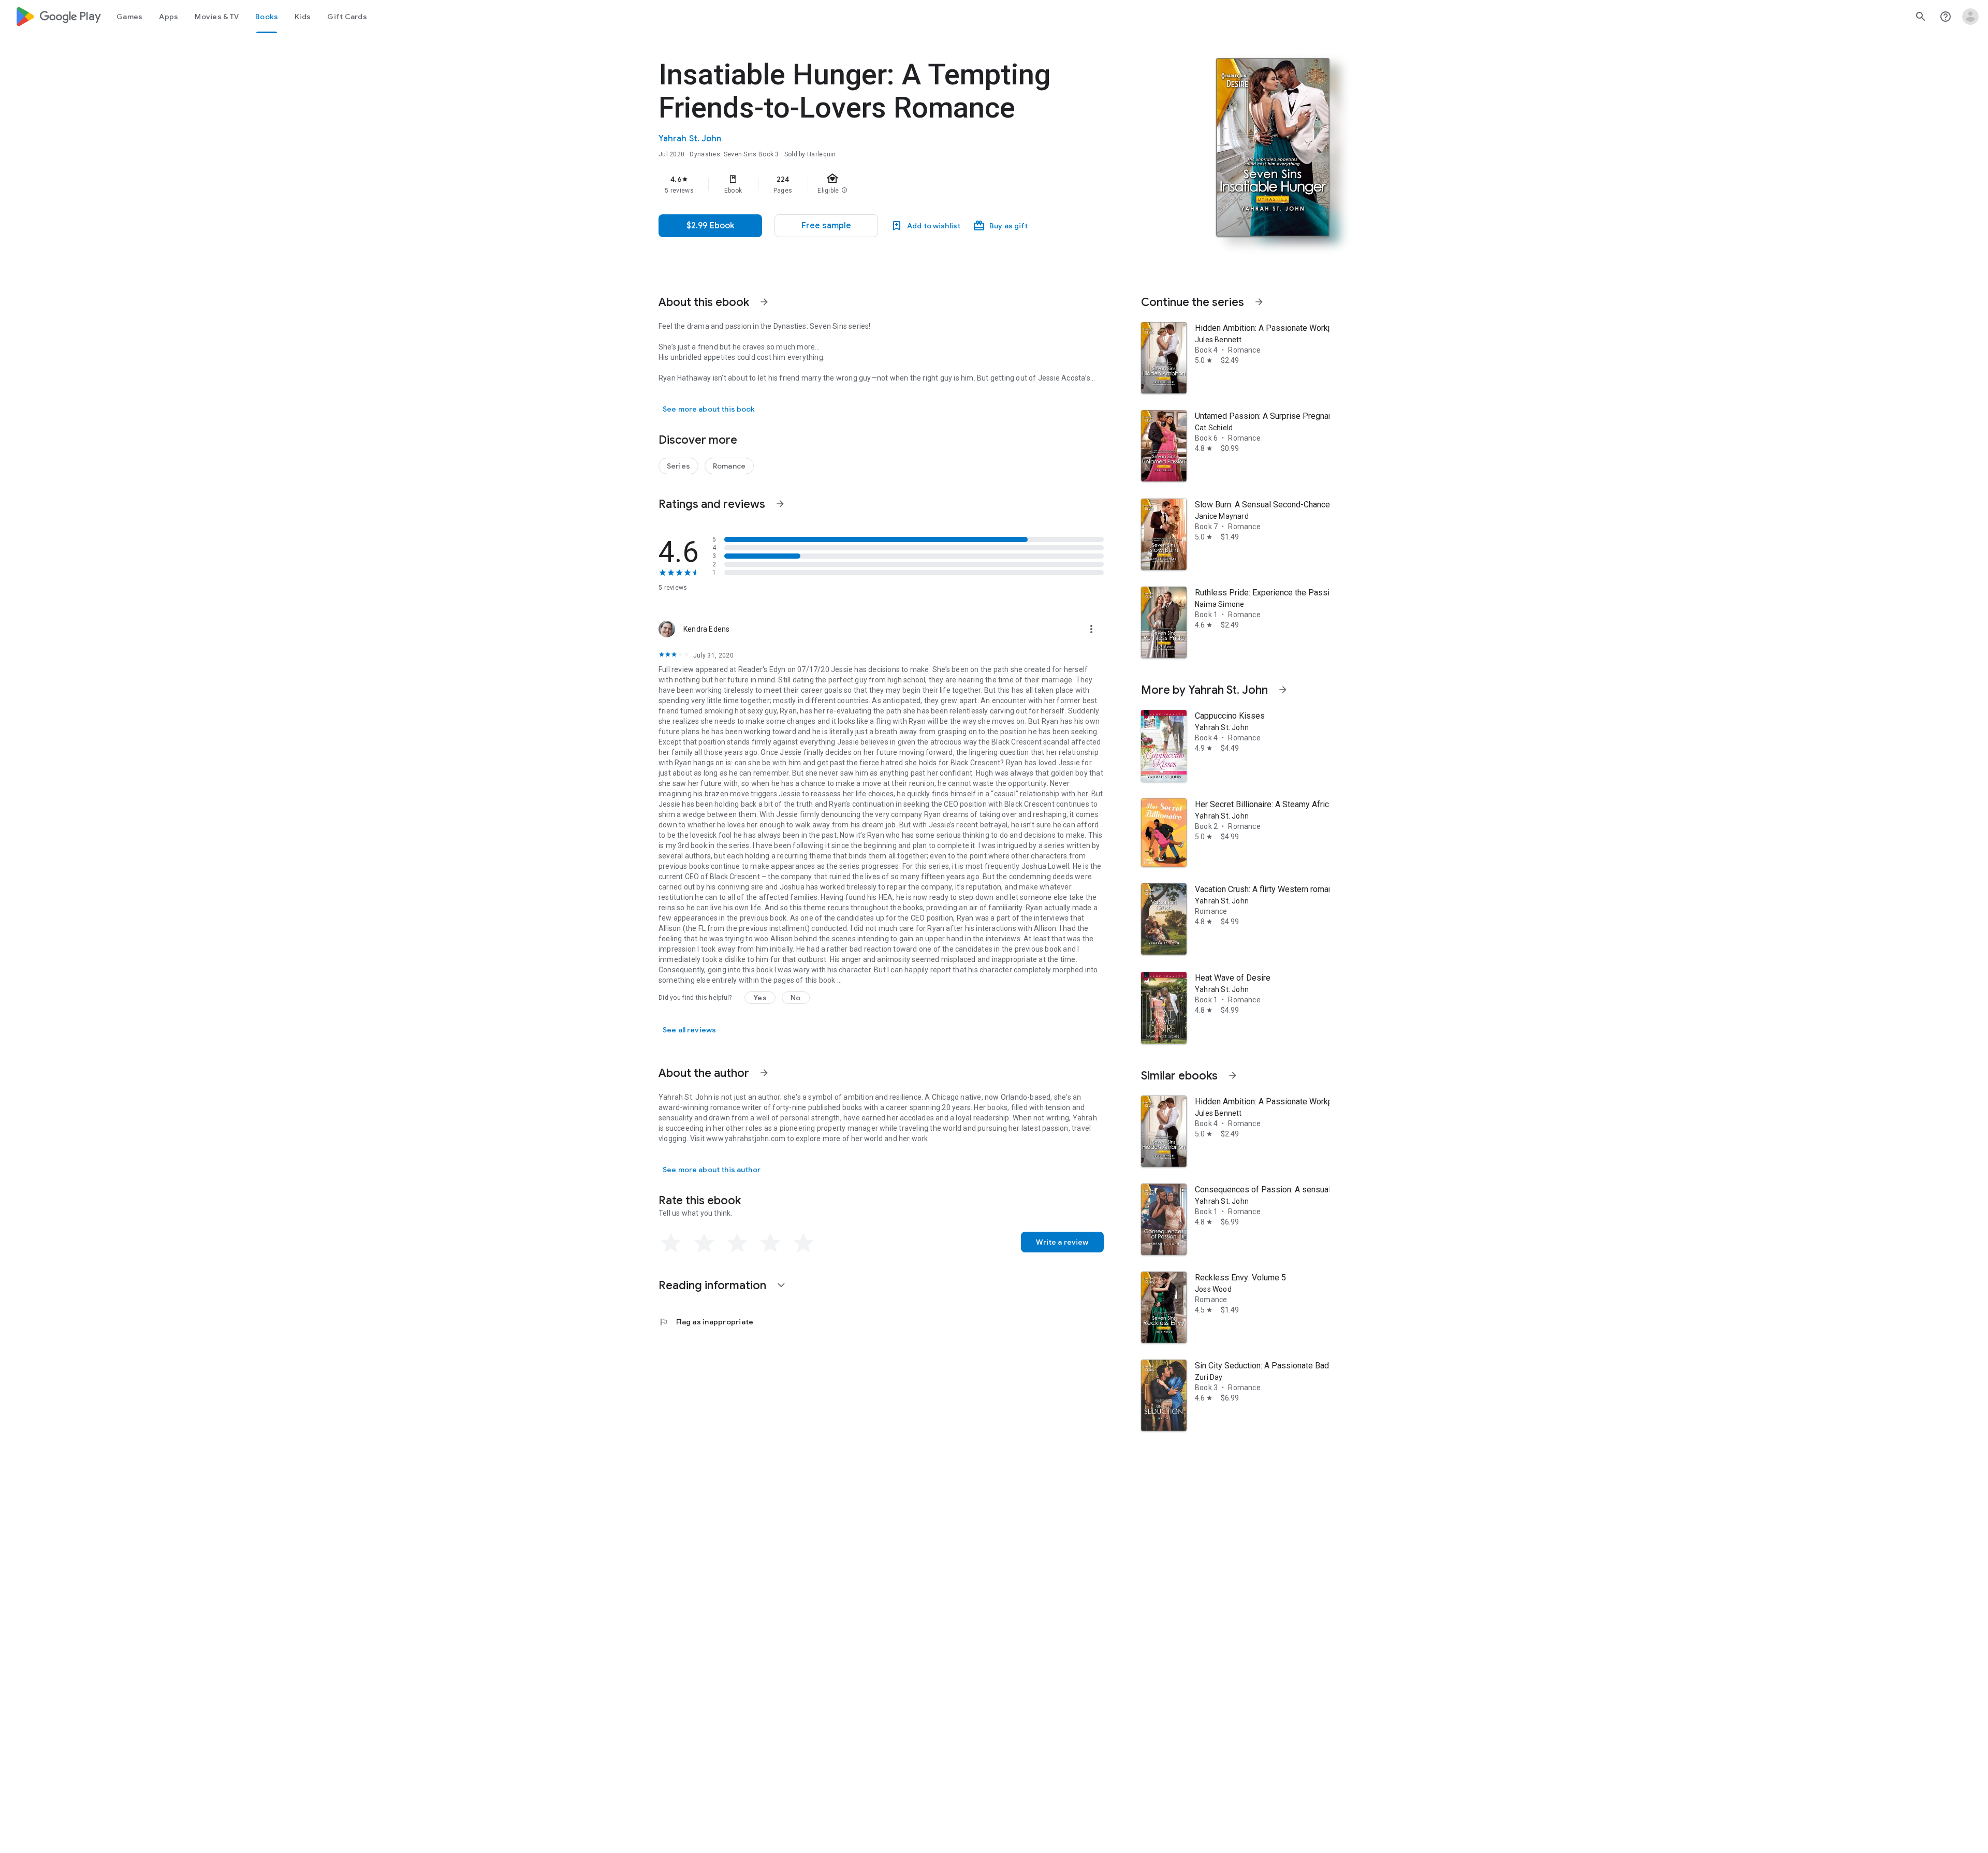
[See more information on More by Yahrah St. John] (1283, 690)
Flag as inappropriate (706, 1322)
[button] (826, 226)
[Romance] (729, 466)
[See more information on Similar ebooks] (1233, 1075)
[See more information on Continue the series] (1259, 302)
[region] (866, 184)
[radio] (671, 1243)
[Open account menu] (1970, 17)
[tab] (129, 17)
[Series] (678, 466)
